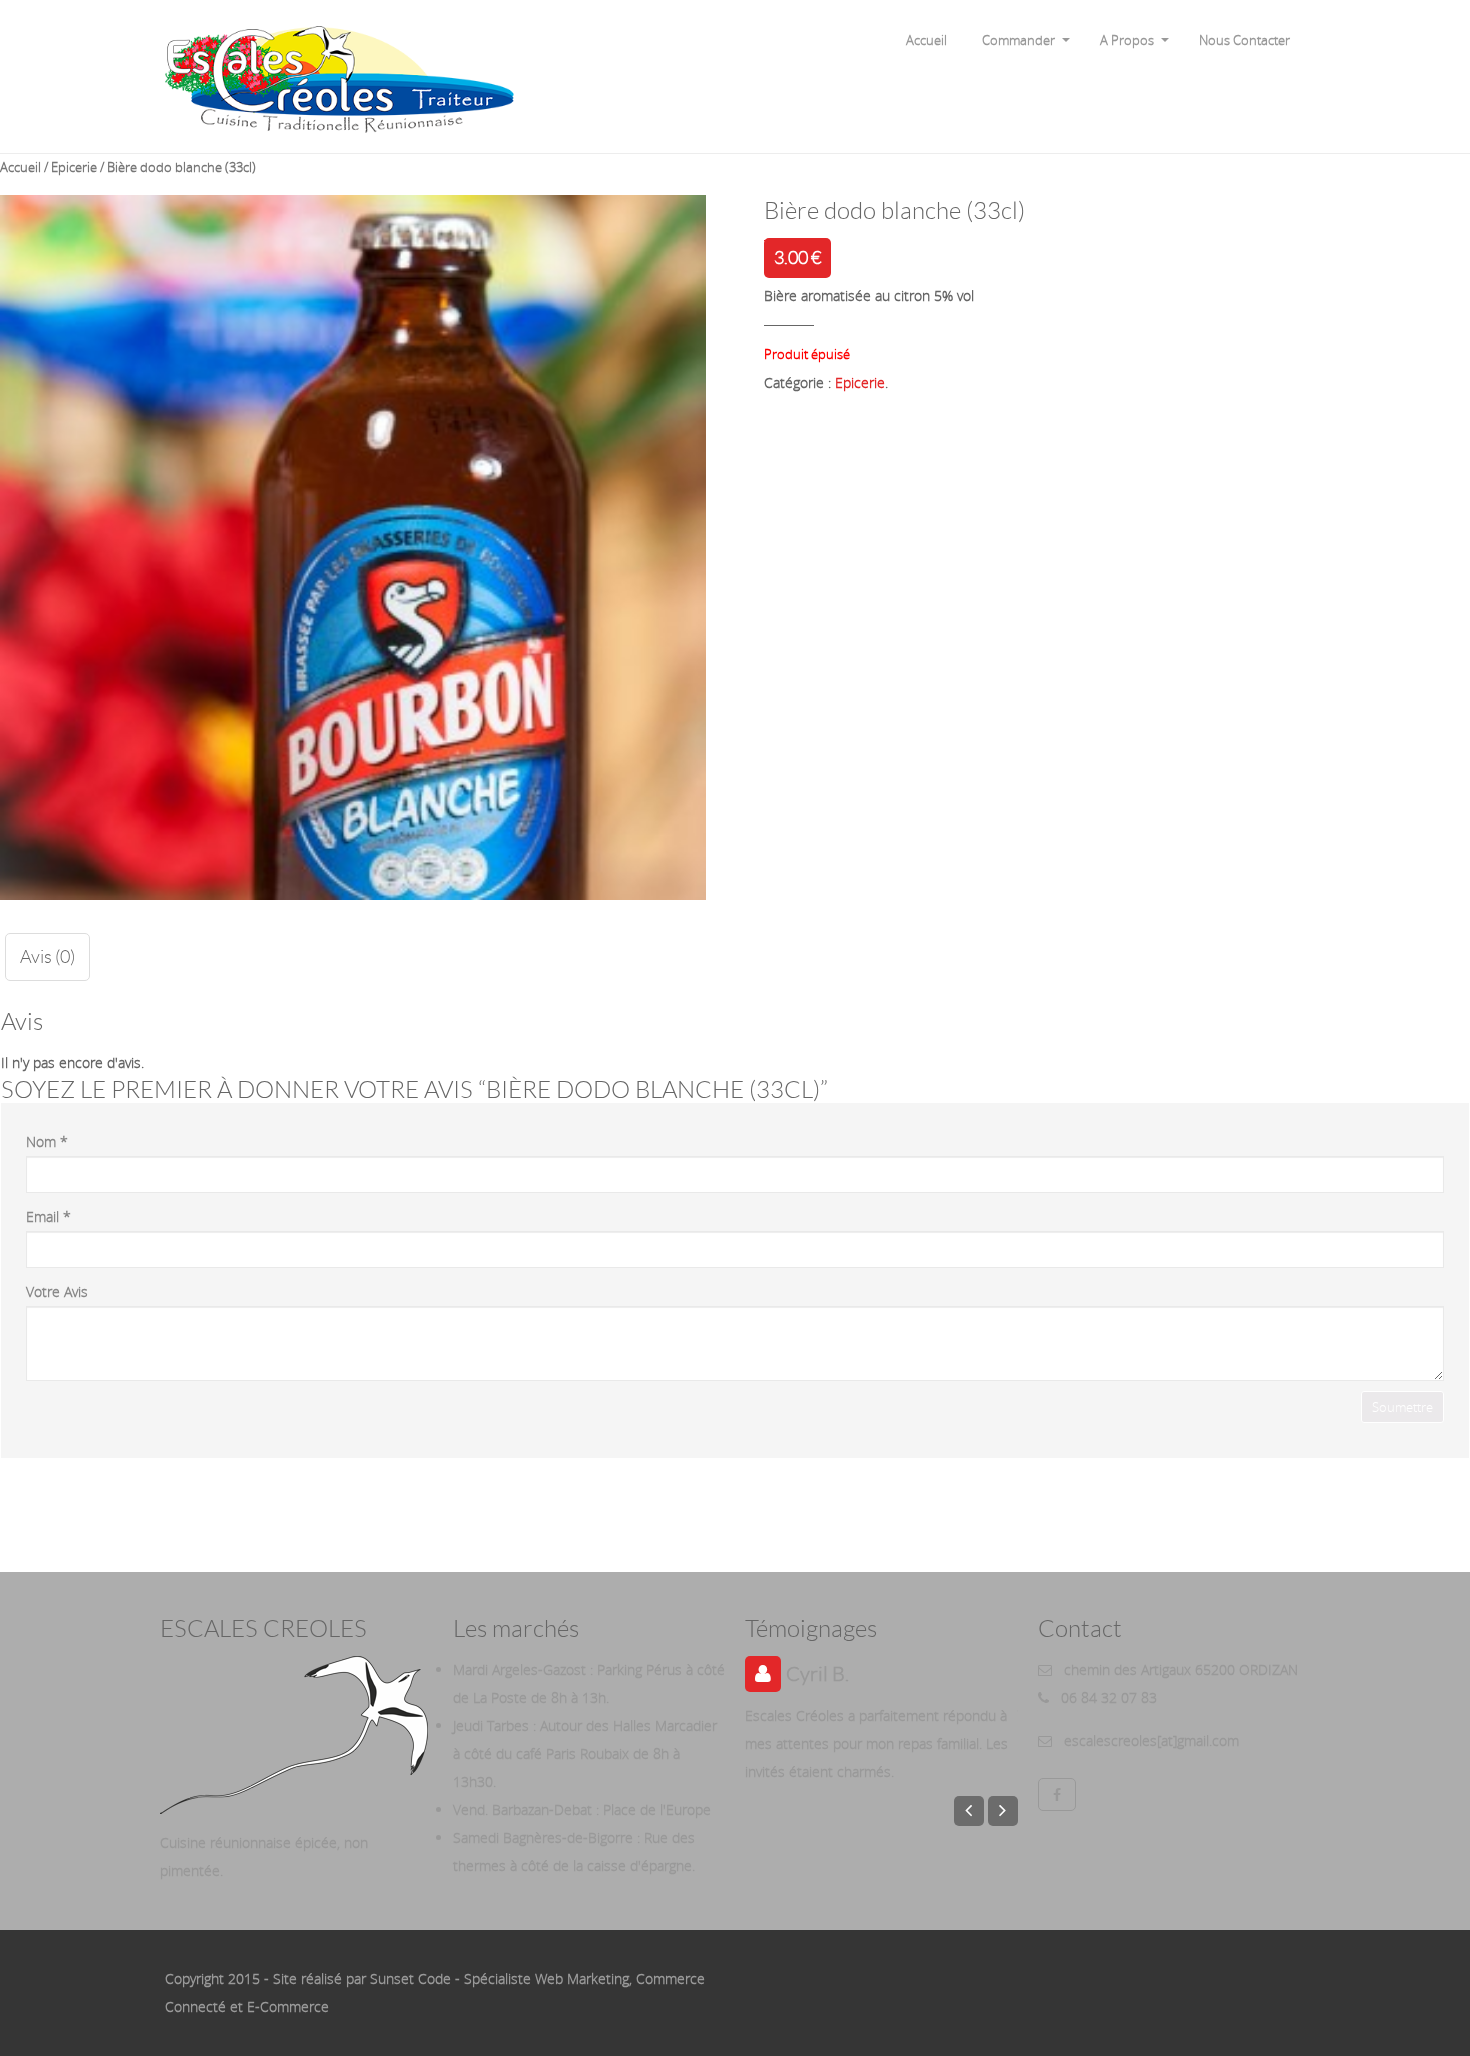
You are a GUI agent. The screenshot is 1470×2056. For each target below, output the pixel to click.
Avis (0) (47, 957)
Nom (47, 1141)
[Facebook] (1057, 1794)
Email (48, 1216)
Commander (1018, 40)
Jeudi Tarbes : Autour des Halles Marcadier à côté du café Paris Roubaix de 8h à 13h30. (585, 1753)
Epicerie (74, 167)
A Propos (1127, 40)
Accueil (926, 40)
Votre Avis (57, 1291)
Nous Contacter (1244, 40)
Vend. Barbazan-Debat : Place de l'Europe (582, 1809)
